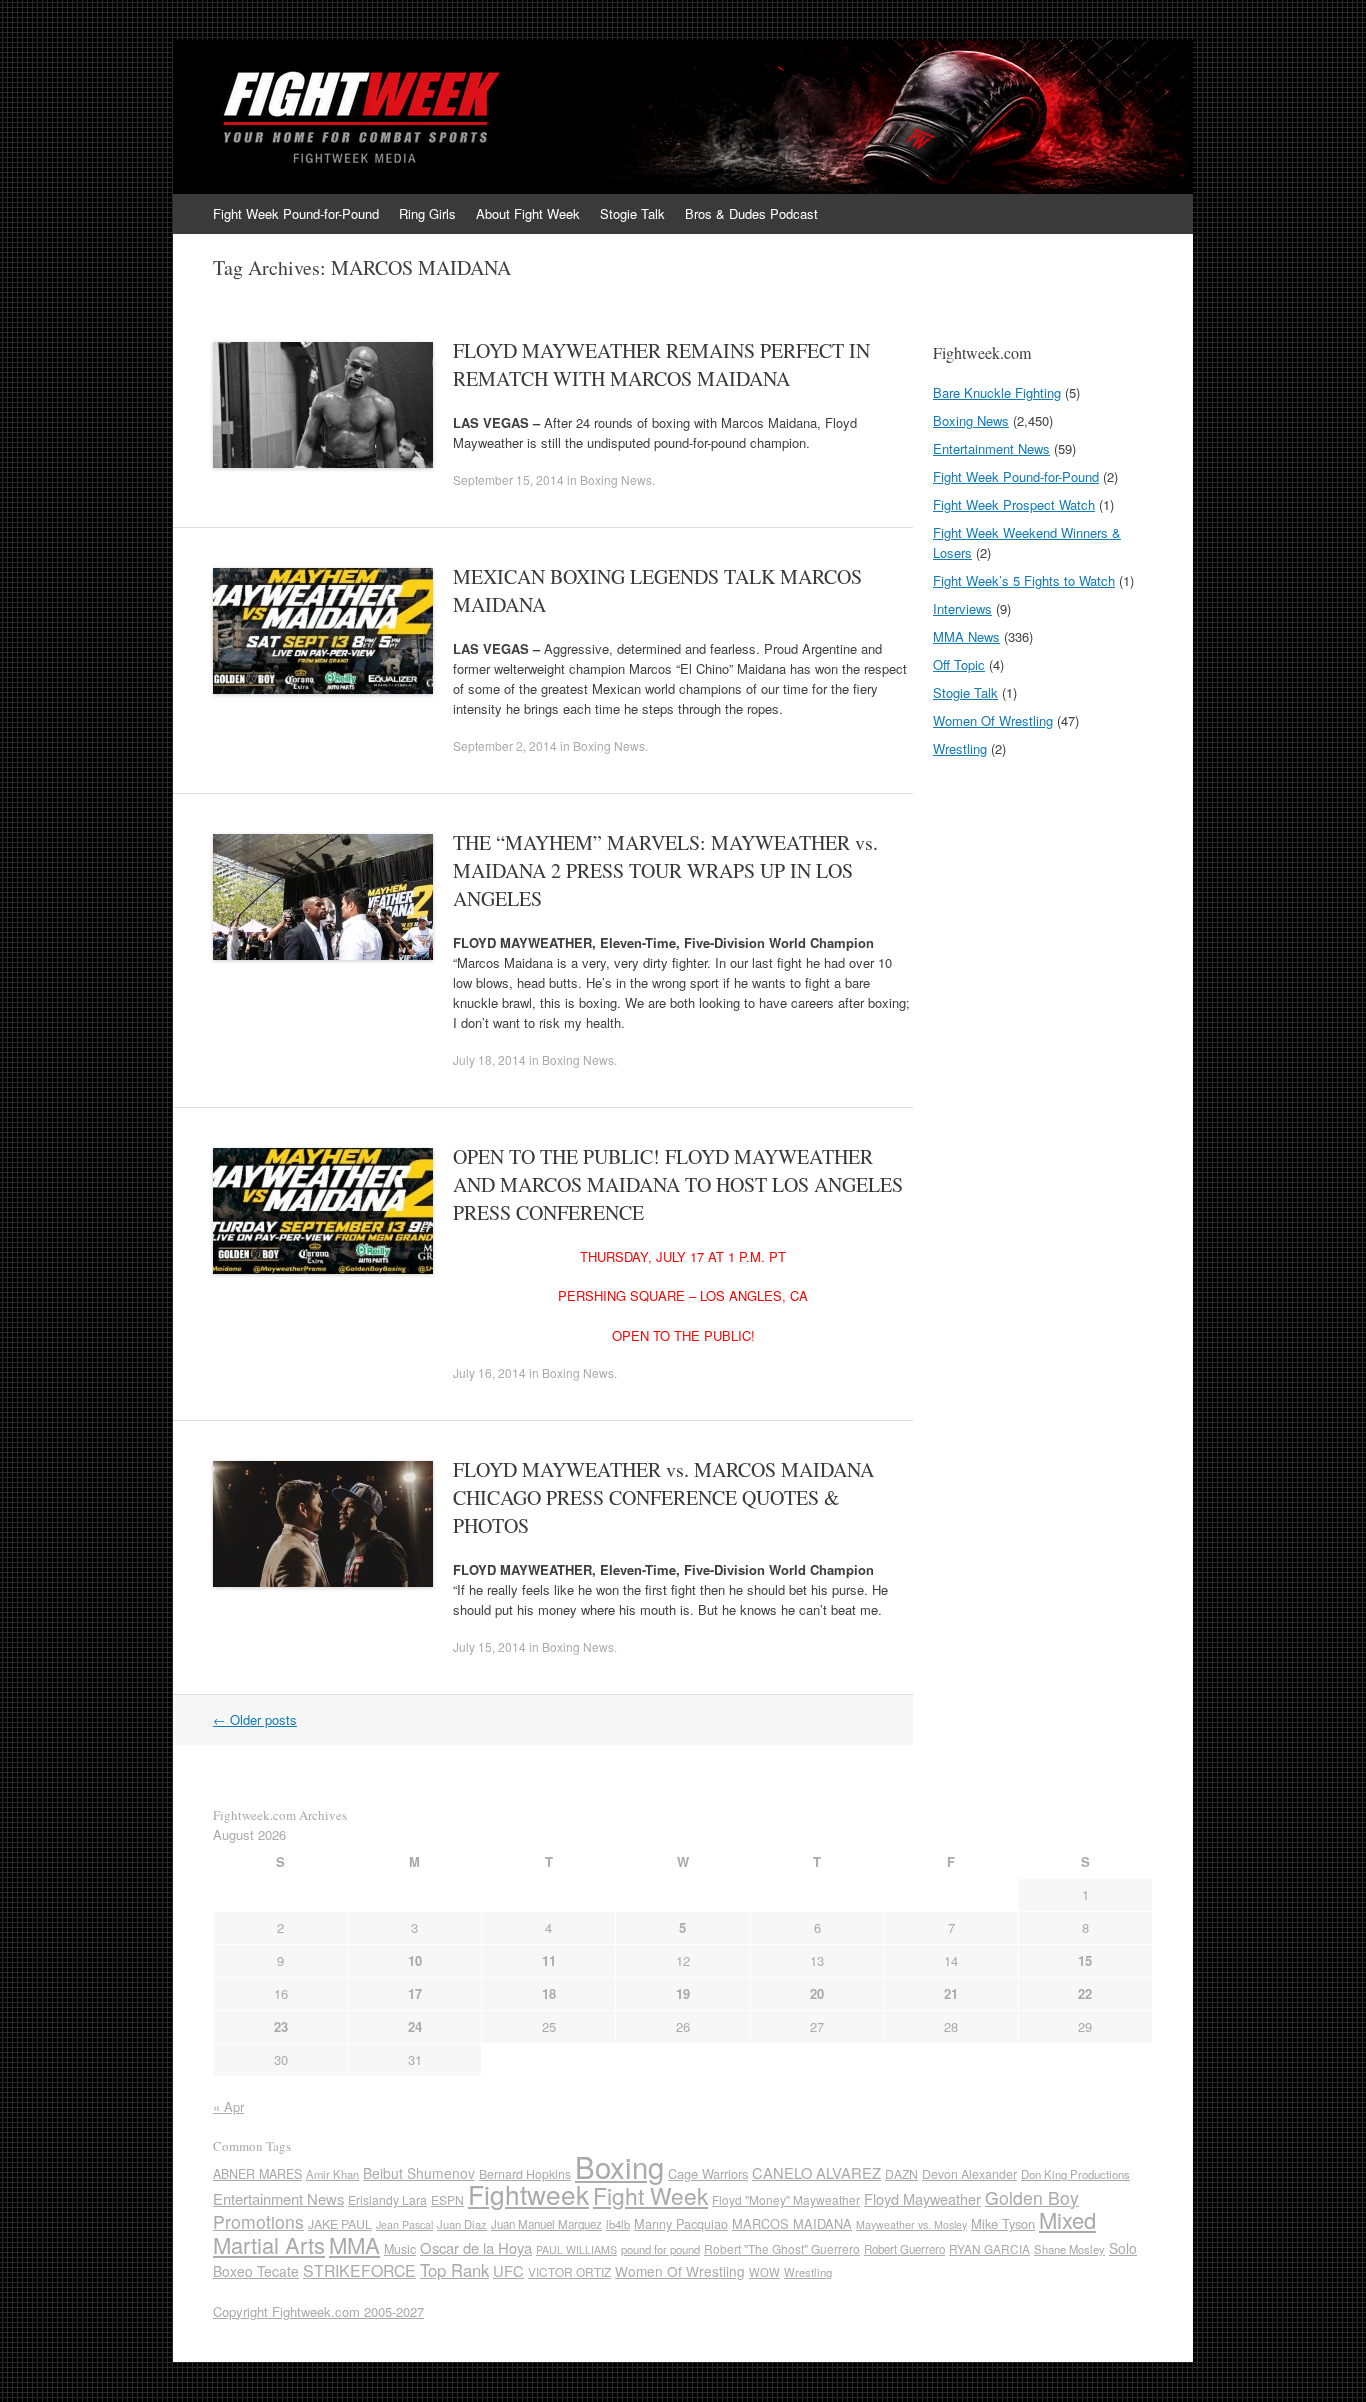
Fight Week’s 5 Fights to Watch (1024, 580)
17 (415, 1993)
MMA (354, 2244)
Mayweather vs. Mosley (911, 2224)
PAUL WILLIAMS (576, 2249)
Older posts (255, 1719)
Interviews (962, 608)
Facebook (1143, 214)
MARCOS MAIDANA (792, 2223)
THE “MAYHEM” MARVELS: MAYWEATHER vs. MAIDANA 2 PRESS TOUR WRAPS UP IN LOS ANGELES (665, 870)
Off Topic (959, 664)
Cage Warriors (708, 2173)
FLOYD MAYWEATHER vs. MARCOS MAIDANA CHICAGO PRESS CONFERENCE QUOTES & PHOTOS (663, 1497)
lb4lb (618, 2224)
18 (549, 1993)
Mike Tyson (1003, 2223)
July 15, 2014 (489, 1646)
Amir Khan (332, 2174)
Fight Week (650, 2195)
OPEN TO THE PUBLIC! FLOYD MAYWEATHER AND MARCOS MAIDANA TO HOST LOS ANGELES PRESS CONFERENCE (678, 1184)
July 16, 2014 (489, 1372)
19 (683, 1993)
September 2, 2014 (505, 745)
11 (549, 1960)
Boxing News (616, 479)
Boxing (619, 2166)
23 (281, 2026)
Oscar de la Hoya (476, 2247)
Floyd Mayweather (922, 2198)
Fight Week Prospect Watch (1014, 504)
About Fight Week (528, 213)
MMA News (966, 636)
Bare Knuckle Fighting (997, 392)
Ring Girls (427, 213)
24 (415, 2026)
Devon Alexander (969, 2174)
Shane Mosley (1069, 2249)
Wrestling (960, 748)
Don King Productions (1075, 2174)
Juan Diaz (462, 2224)
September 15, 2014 (508, 479)
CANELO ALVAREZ (816, 2172)
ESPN (447, 2199)
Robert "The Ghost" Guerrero (782, 2248)
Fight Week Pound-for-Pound (296, 213)
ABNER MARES (257, 2174)
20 (817, 1993)
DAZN (901, 2173)
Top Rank (454, 2270)
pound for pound (660, 2249)
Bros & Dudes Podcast (751, 213)
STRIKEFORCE (359, 2270)
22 (1085, 1993)
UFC (508, 2270)
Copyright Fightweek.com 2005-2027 (318, 2311)
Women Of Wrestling (993, 720)
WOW (764, 2272)
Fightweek (528, 2193)
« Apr (228, 2106)
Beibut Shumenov (419, 2173)
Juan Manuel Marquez (546, 2224)
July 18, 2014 (489, 1059)
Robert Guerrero (904, 2249)
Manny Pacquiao (681, 2223)
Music (400, 2249)
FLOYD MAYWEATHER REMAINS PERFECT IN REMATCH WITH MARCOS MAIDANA (661, 364)
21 (951, 1993)
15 (1085, 1960)
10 (415, 1960)
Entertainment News (991, 448)
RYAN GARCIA (989, 2248)
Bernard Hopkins (525, 2174)
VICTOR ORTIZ (569, 2271)
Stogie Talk (632, 213)
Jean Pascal (404, 2224)
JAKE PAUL (340, 2224)
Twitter (1115, 214)
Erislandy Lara (387, 2199)
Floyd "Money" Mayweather (786, 2199)
